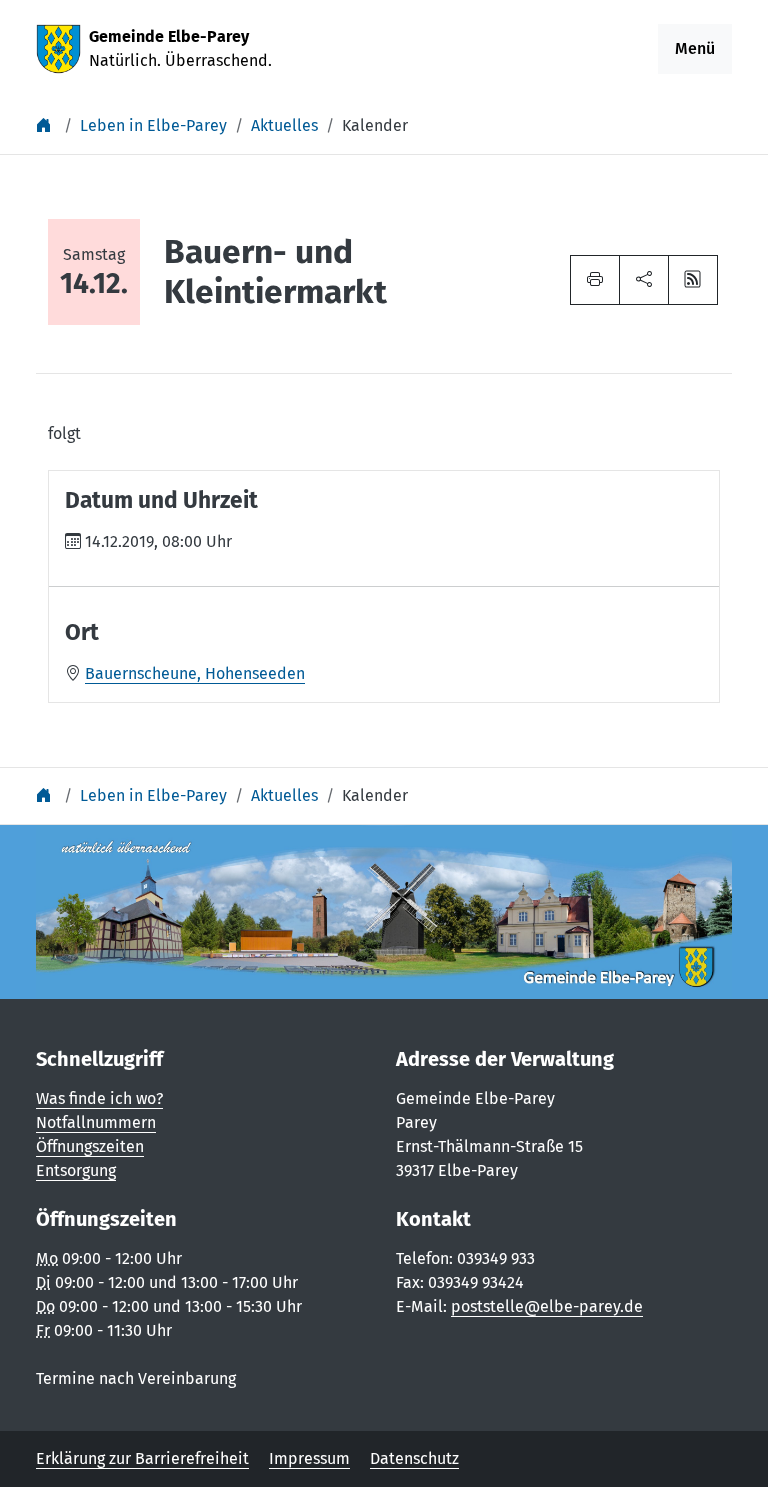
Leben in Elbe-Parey (153, 125)
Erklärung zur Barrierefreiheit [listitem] (142, 1458)
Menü (695, 48)
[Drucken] (595, 280)
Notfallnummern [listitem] (96, 1122)
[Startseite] (46, 125)
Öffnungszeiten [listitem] (90, 1146)
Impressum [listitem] (309, 1458)
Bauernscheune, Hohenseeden (195, 673)
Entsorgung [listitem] (76, 1170)
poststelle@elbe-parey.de (547, 1306)
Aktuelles (284, 125)
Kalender (375, 125)
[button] (644, 280)
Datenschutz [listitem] (414, 1458)
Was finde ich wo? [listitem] (99, 1098)
